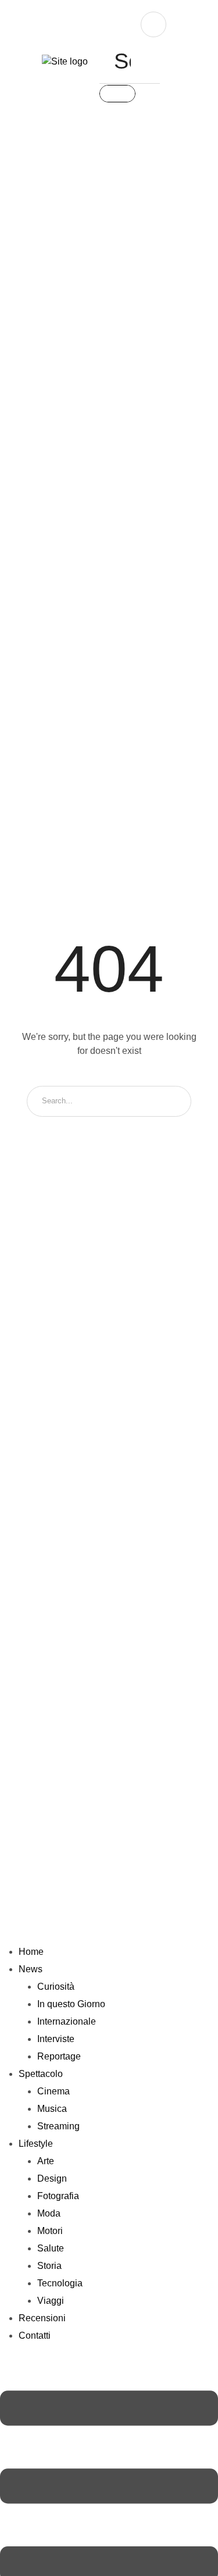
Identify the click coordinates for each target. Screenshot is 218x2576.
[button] (21, 63)
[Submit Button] (117, 94)
